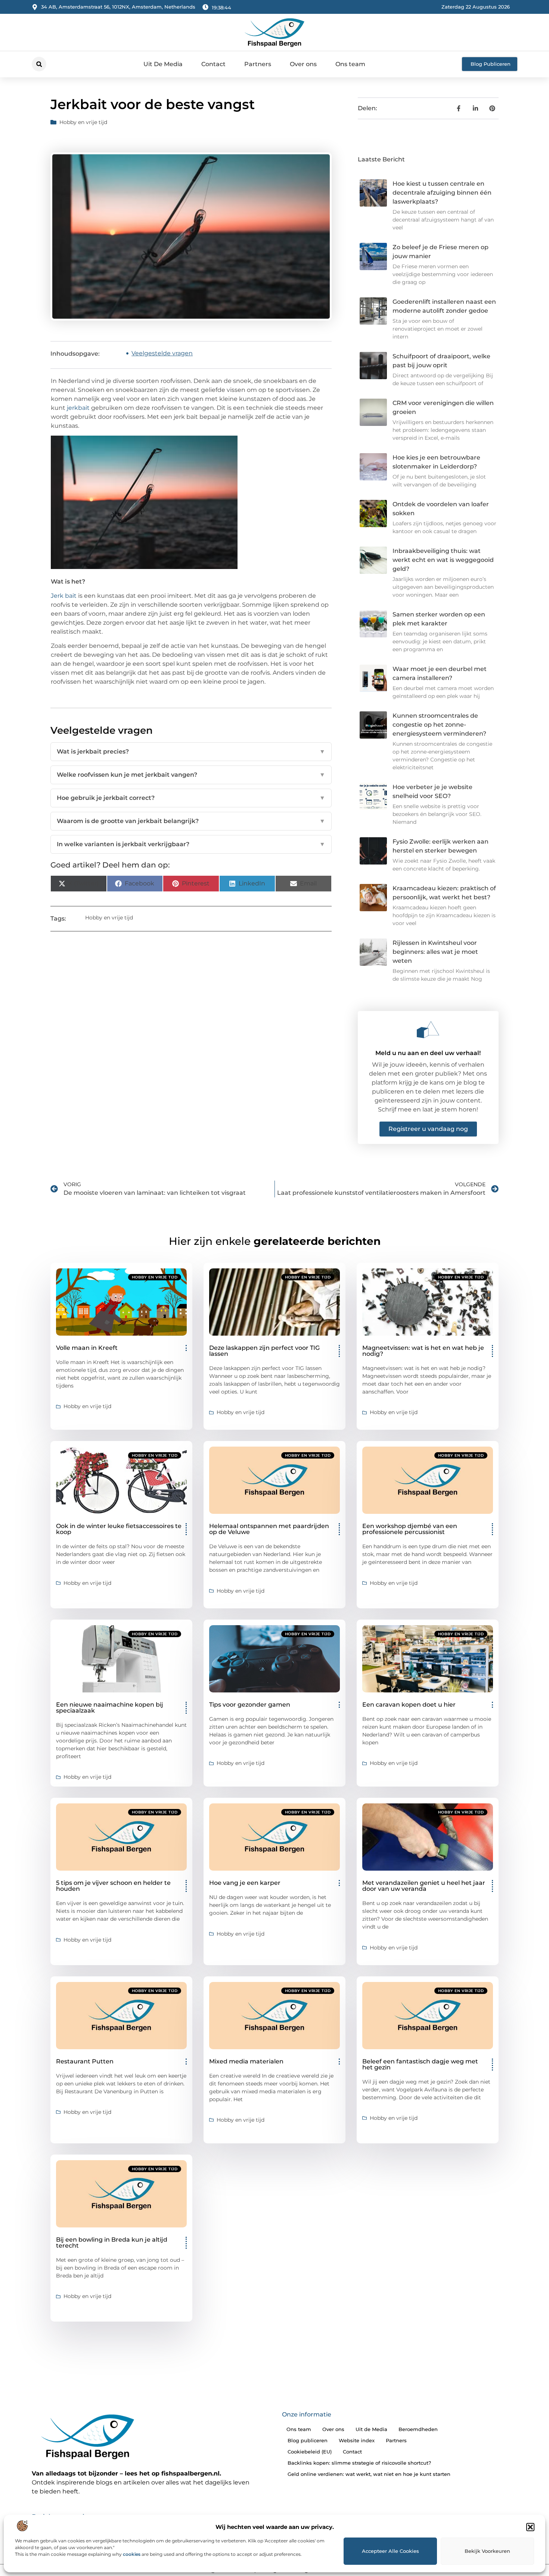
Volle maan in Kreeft (87, 1348)
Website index (357, 2440)
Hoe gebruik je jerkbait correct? (191, 798)
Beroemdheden (418, 2429)
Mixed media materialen (246, 2061)
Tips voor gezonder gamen (250, 1705)
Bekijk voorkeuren (487, 2551)
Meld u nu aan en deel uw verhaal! (428, 1053)
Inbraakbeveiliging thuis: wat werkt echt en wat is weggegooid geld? (443, 560)
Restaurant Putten (85, 2061)
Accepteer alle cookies (390, 2551)
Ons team (350, 64)
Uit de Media (371, 2429)
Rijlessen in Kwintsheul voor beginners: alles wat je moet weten (435, 952)
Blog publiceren (308, 2440)
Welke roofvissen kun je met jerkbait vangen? (191, 775)
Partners (258, 64)
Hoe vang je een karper (245, 1883)
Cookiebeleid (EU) (310, 2452)
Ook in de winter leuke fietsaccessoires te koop (119, 1529)
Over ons (303, 64)
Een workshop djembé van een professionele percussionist (410, 1529)
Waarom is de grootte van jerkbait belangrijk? (191, 821)
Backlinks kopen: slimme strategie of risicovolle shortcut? (359, 2463)
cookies (132, 2554)
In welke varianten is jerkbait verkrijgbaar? (191, 844)
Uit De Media (163, 64)
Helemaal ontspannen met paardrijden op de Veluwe (269, 1529)
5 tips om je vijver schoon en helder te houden (113, 1886)
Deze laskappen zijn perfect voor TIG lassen (264, 1351)
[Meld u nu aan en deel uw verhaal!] (428, 1030)
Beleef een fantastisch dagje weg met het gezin (420, 2064)
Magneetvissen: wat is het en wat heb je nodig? (423, 1351)
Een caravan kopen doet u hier (409, 1705)
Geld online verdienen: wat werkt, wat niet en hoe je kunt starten (369, 2474)
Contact (213, 64)
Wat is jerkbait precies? (191, 752)
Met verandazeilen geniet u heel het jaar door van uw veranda (424, 1886)
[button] (530, 2527)
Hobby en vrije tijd (83, 122)
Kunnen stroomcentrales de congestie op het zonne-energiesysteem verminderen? (439, 725)
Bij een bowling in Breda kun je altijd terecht (112, 2243)
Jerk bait (64, 596)
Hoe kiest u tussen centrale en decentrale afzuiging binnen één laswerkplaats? (442, 193)
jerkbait (78, 408)
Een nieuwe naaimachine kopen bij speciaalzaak (110, 1708)
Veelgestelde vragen (162, 353)
